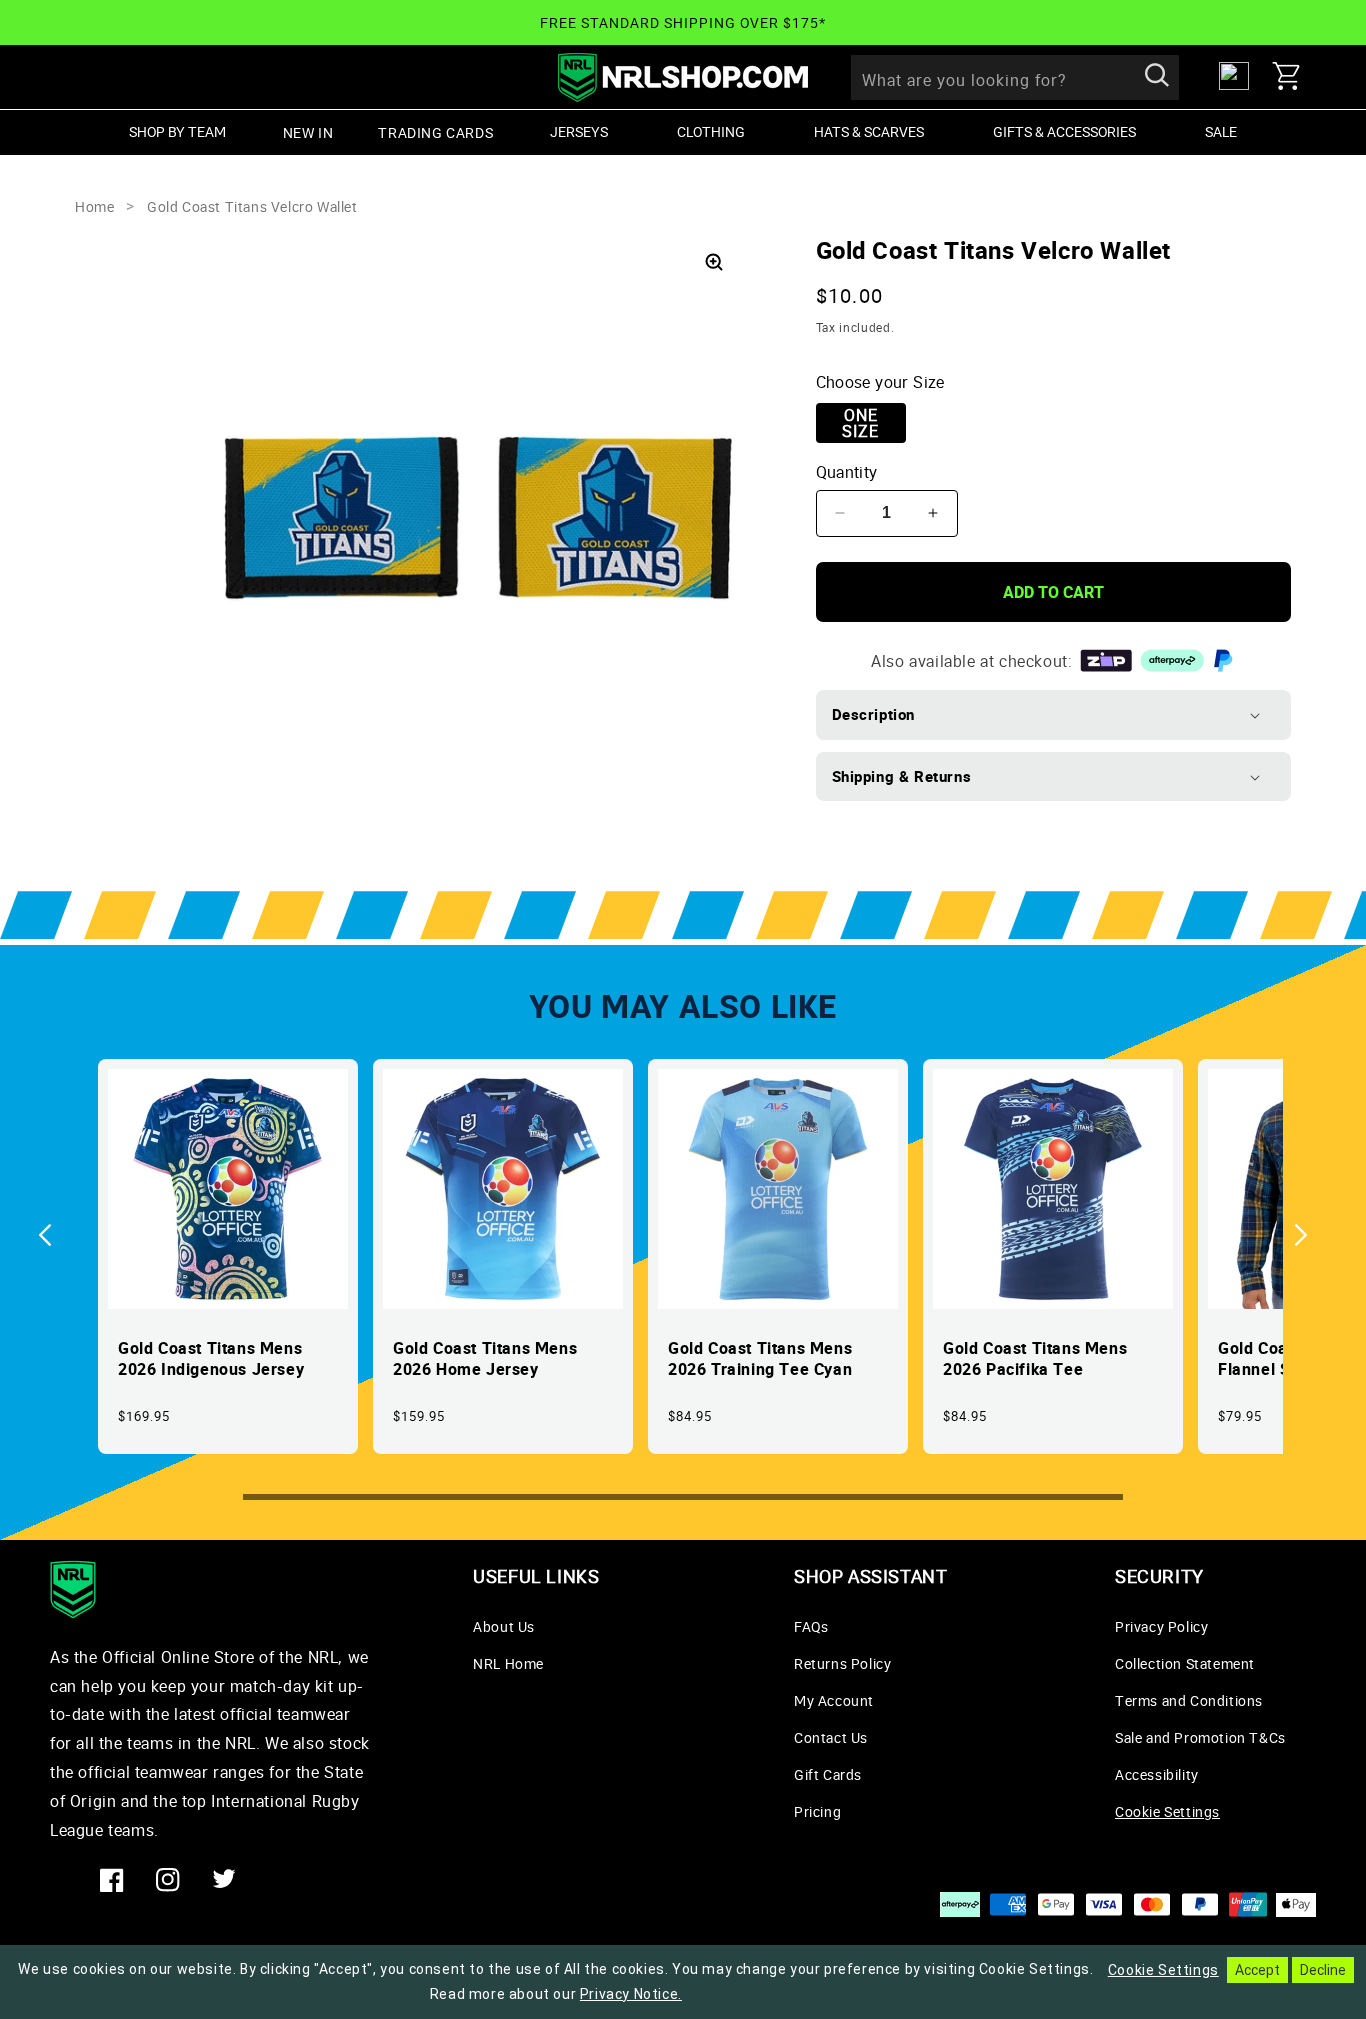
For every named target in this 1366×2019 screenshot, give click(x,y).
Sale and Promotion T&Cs (1200, 1737)
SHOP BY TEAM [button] (177, 131)
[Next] (1311, 1235)
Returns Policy (842, 1663)
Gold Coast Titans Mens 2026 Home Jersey (485, 1359)
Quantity (847, 472)
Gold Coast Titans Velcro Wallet (252, 206)
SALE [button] (1221, 131)
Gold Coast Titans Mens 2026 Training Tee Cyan (760, 1359)
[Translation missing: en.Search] (1157, 77)
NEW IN (308, 132)
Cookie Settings (1167, 1811)
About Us (504, 1626)
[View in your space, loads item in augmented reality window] (714, 262)
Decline (1323, 1970)
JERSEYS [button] (579, 131)
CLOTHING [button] (711, 131)
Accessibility (1157, 1774)
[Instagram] (168, 1880)
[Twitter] (224, 1880)
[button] (1294, 76)
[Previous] (55, 1235)
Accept (1257, 1970)
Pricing (817, 1811)
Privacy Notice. (631, 1994)
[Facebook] (112, 1880)
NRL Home (508, 1663)
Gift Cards (828, 1774)
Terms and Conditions (1189, 1700)
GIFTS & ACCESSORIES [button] (1064, 131)
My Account (834, 1700)
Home (94, 206)
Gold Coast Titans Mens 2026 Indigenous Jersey (211, 1359)
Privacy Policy (1161, 1626)
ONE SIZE (860, 423)
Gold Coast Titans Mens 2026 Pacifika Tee (1035, 1359)
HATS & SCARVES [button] (869, 131)
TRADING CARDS (435, 132)
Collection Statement (1185, 1663)
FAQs (811, 1626)
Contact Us (831, 1737)
